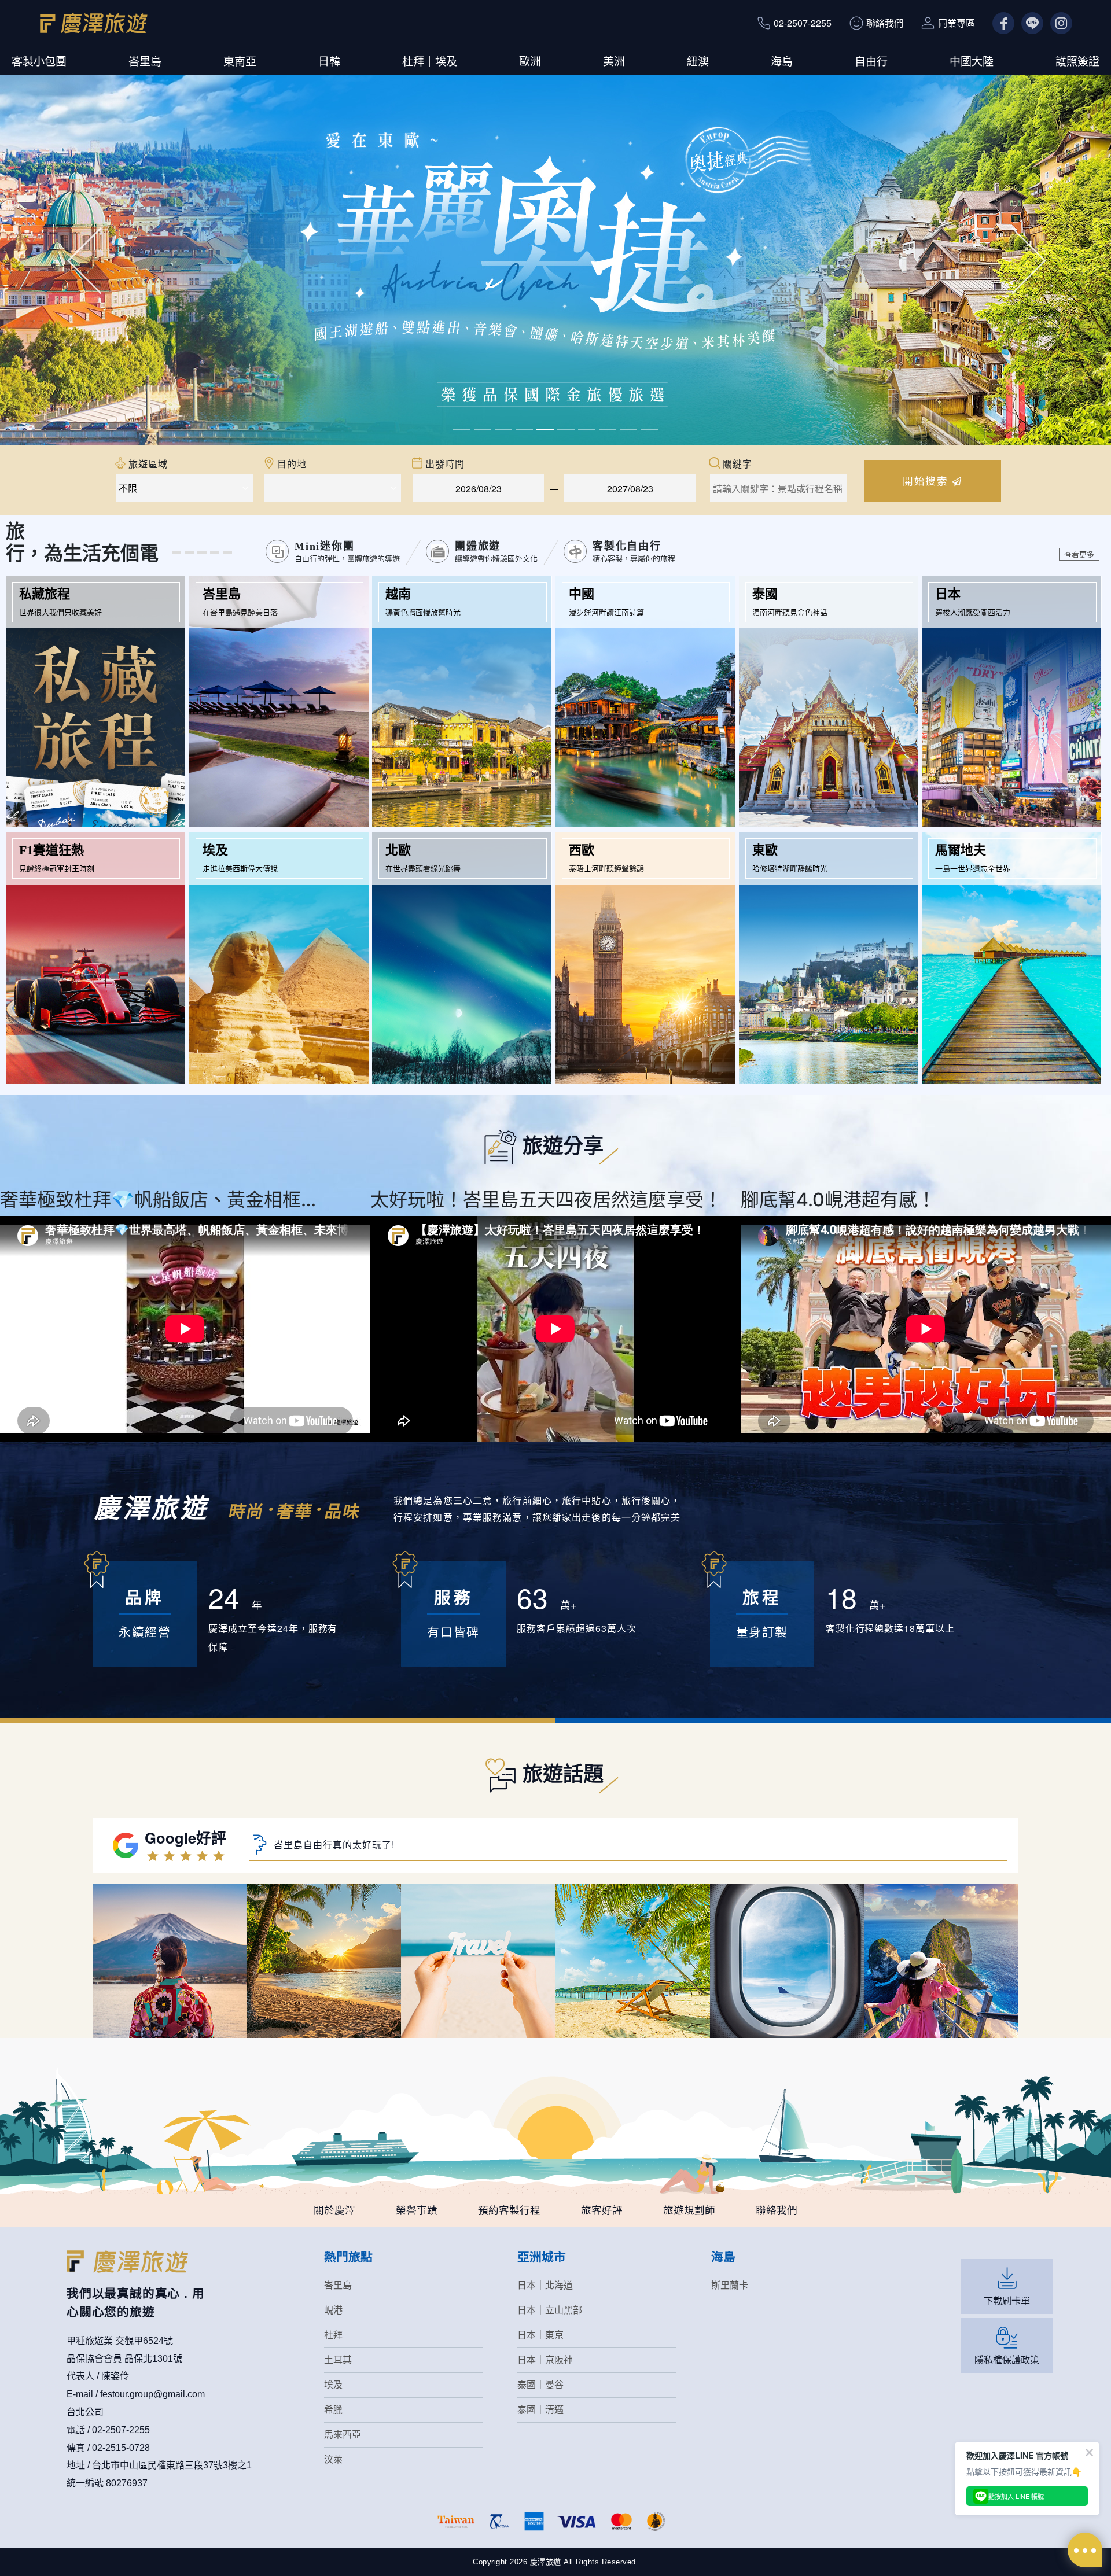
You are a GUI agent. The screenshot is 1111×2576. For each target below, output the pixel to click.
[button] (83, 260)
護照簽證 (1077, 60)
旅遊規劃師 (689, 2210)
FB (998, 23)
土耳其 (338, 2360)
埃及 (333, 2385)
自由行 (871, 60)
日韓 (329, 60)
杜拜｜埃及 (430, 60)
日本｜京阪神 (545, 2360)
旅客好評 (602, 2210)
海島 (782, 60)
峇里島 (145, 60)
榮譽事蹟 (417, 2210)
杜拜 (333, 2335)
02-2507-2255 (803, 23)
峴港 (333, 2310)
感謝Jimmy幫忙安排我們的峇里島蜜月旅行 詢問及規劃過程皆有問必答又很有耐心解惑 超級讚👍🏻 (483, 1847)
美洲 (614, 60)
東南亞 (240, 60)
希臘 (333, 2410)
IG (1055, 23)
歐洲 (530, 60)
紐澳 (698, 60)
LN (1027, 23)
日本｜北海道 (545, 2285)
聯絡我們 (885, 23)
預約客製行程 (509, 2210)
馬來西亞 (343, 2435)
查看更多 (1079, 554)
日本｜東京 (540, 2335)
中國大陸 (972, 60)
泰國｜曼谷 (540, 2385)
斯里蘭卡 (730, 2285)
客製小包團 (39, 60)
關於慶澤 (334, 2210)
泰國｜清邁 (540, 2410)
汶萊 (333, 2459)
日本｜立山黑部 (550, 2310)
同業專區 (957, 23)
